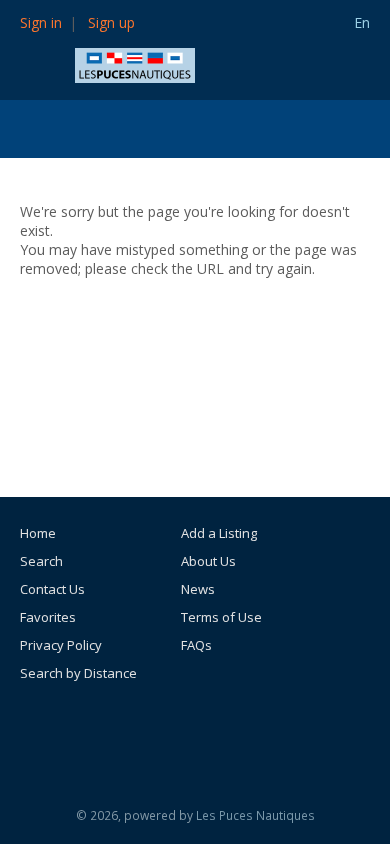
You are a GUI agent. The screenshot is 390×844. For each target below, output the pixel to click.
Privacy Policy (61, 645)
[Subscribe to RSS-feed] (150, 727)
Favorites (48, 617)
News (198, 589)
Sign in (41, 22)
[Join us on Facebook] (204, 727)
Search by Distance (78, 673)
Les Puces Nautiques (255, 815)
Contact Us (52, 589)
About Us (208, 561)
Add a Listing (219, 533)
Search (41, 561)
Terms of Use (221, 617)
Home (38, 533)
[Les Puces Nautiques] (135, 63)
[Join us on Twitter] (249, 727)
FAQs (196, 645)
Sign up (111, 22)
